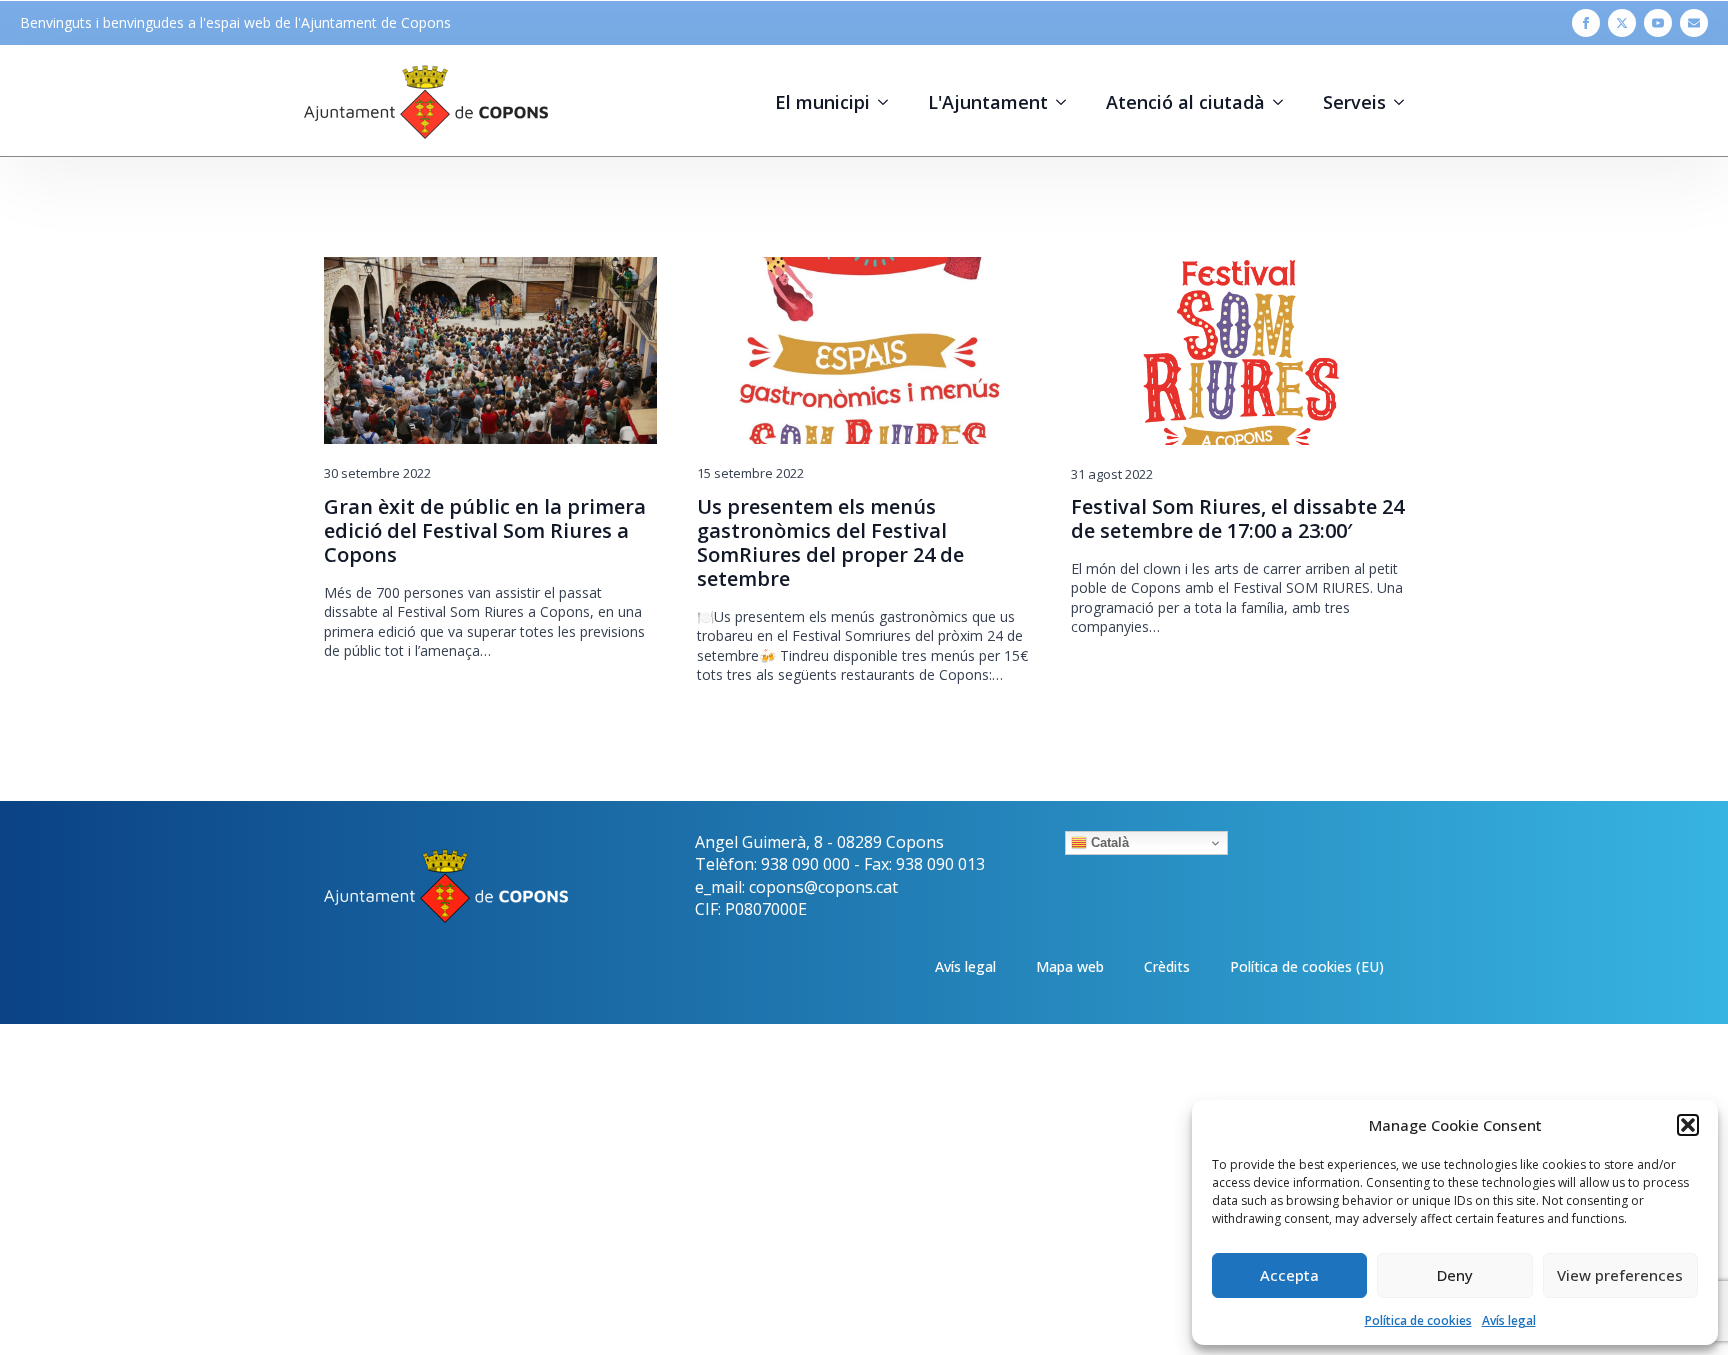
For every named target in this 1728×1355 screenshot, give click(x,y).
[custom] (1694, 23)
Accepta (1289, 1275)
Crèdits (1167, 966)
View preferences (1620, 1275)
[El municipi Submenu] (889, 102)
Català (1108, 842)
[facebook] (1586, 23)
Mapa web (1070, 966)
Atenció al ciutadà (1185, 102)
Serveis (1354, 102)
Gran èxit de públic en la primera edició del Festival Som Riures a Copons (485, 531)
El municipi (822, 102)
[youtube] (1658, 23)
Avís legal (1509, 1320)
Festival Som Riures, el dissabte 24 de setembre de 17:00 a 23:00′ (1237, 519)
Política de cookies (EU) (1307, 966)
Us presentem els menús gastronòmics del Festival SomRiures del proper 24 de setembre (830, 543)
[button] (1688, 1125)
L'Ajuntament (988, 102)
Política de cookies (1418, 1320)
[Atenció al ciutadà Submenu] (1284, 102)
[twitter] (1622, 23)
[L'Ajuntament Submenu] (1067, 102)
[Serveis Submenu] (1405, 102)
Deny (1455, 1275)
